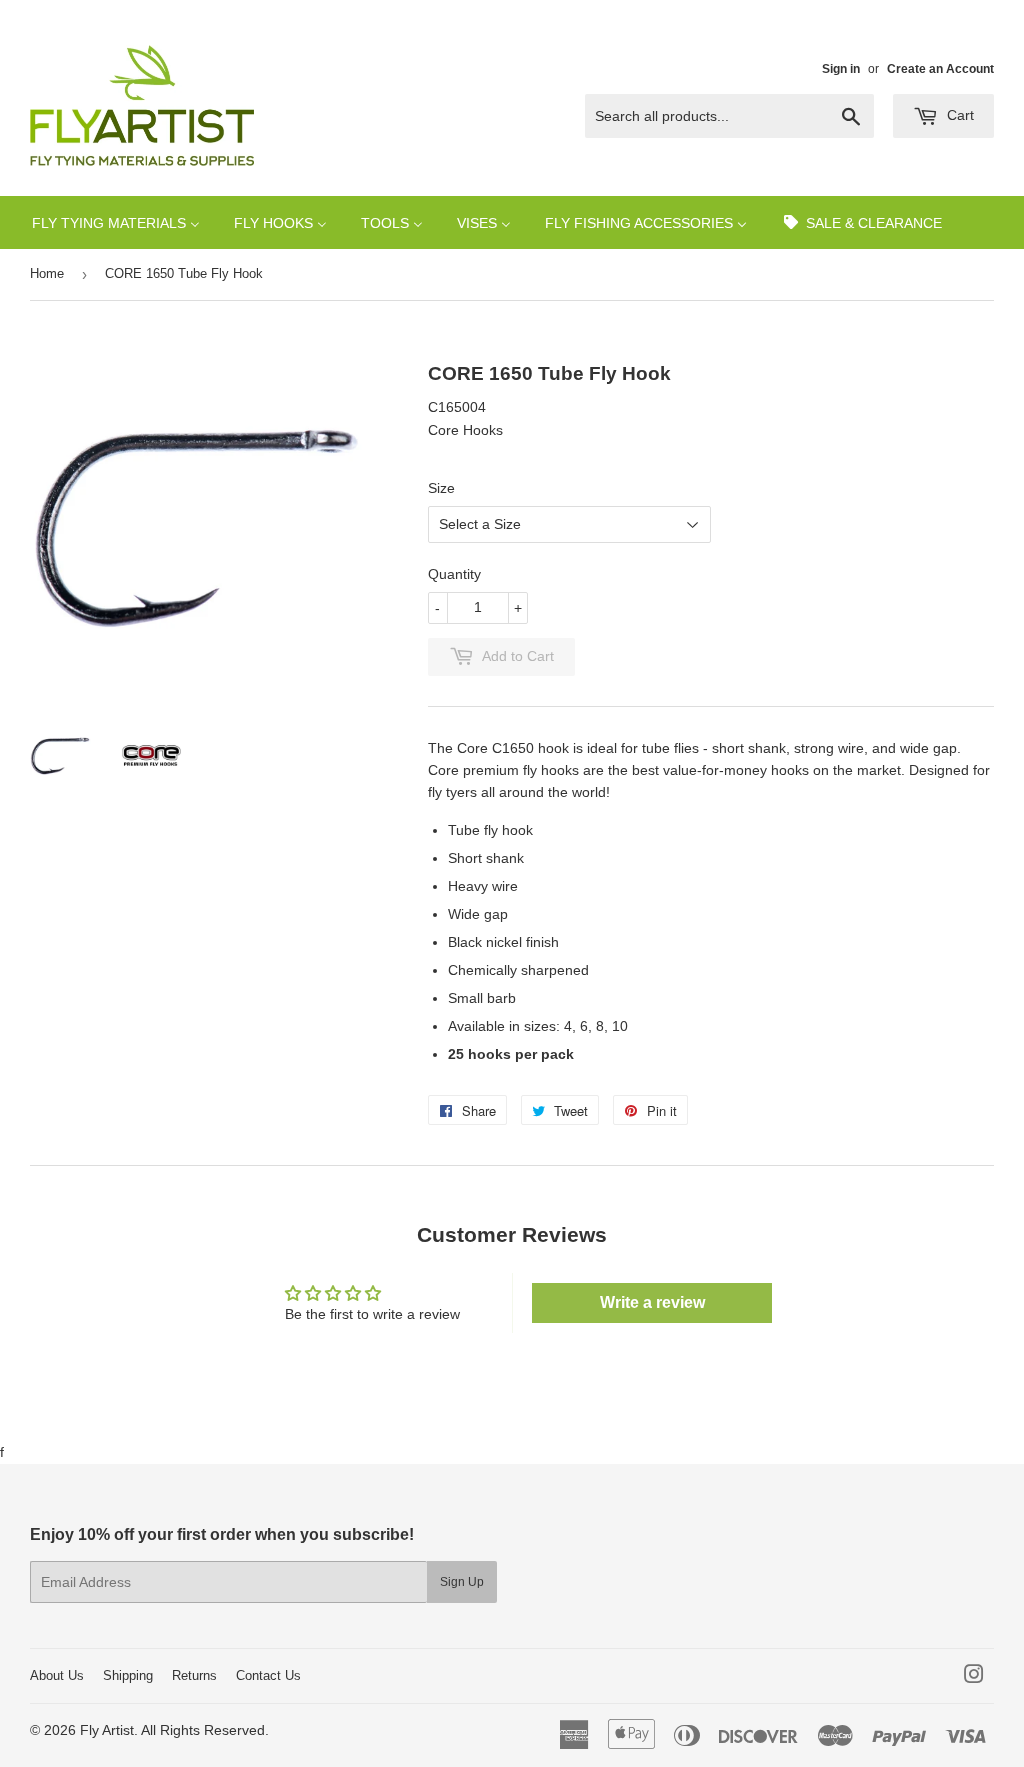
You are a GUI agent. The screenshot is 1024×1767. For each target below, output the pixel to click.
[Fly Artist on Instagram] (974, 1677)
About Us (57, 1675)
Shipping (128, 1675)
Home (47, 273)
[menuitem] (116, 222)
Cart (958, 115)
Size (441, 488)
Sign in (841, 69)
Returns (194, 1675)
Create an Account (940, 69)
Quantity (454, 574)
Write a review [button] (652, 1302)
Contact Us (268, 1675)
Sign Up (462, 1582)
